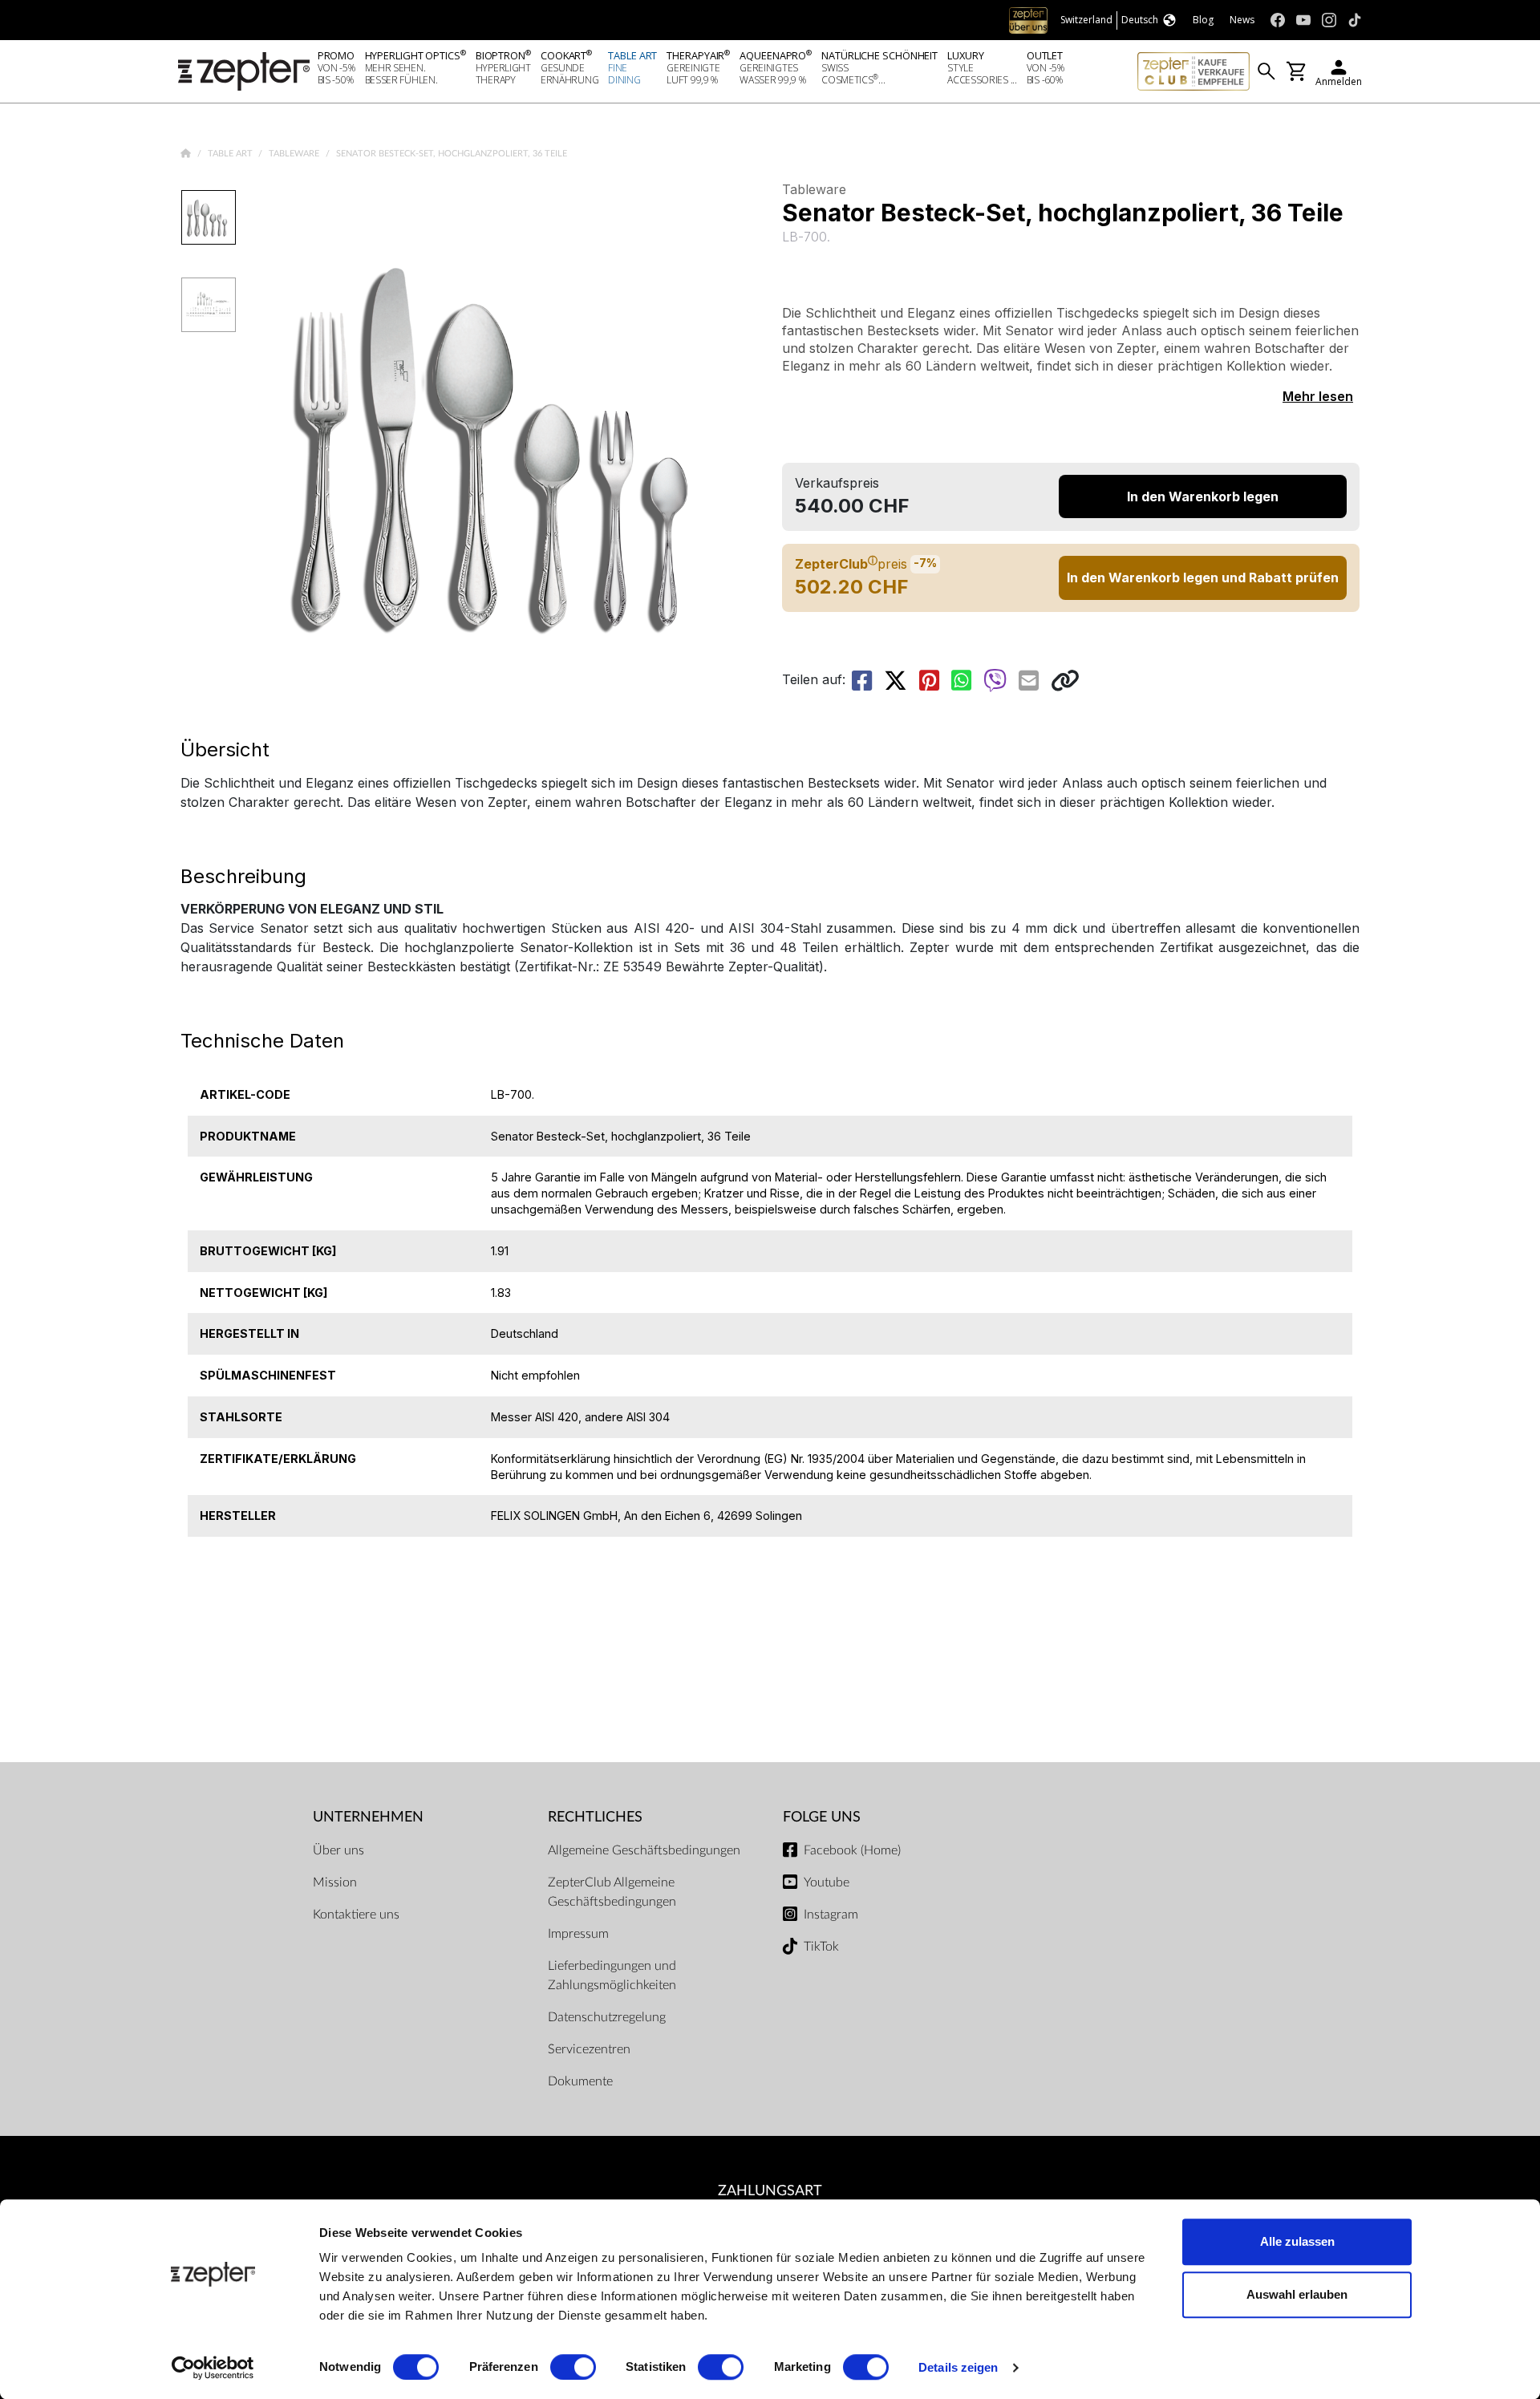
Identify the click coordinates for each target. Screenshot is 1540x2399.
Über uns (338, 1850)
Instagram (831, 1915)
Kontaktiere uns (356, 1915)
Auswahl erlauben (1297, 2294)
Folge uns (822, 1817)
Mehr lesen (1318, 396)
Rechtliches (595, 1817)
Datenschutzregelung (607, 2017)
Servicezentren (589, 2049)
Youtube (827, 1882)
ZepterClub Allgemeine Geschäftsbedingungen (612, 1892)
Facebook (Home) (852, 1850)
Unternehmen (368, 1817)
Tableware (295, 154)
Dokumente (580, 2081)
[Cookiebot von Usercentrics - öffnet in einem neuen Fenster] (213, 2368)
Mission (335, 1882)
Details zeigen (958, 2367)
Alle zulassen (1297, 2241)
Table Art (231, 154)
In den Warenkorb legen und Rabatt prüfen (1203, 577)
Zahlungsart (770, 2191)
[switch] (573, 2367)
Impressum (578, 1934)
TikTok (821, 1947)
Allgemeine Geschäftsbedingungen (644, 1850)
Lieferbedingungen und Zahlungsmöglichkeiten (612, 1976)
